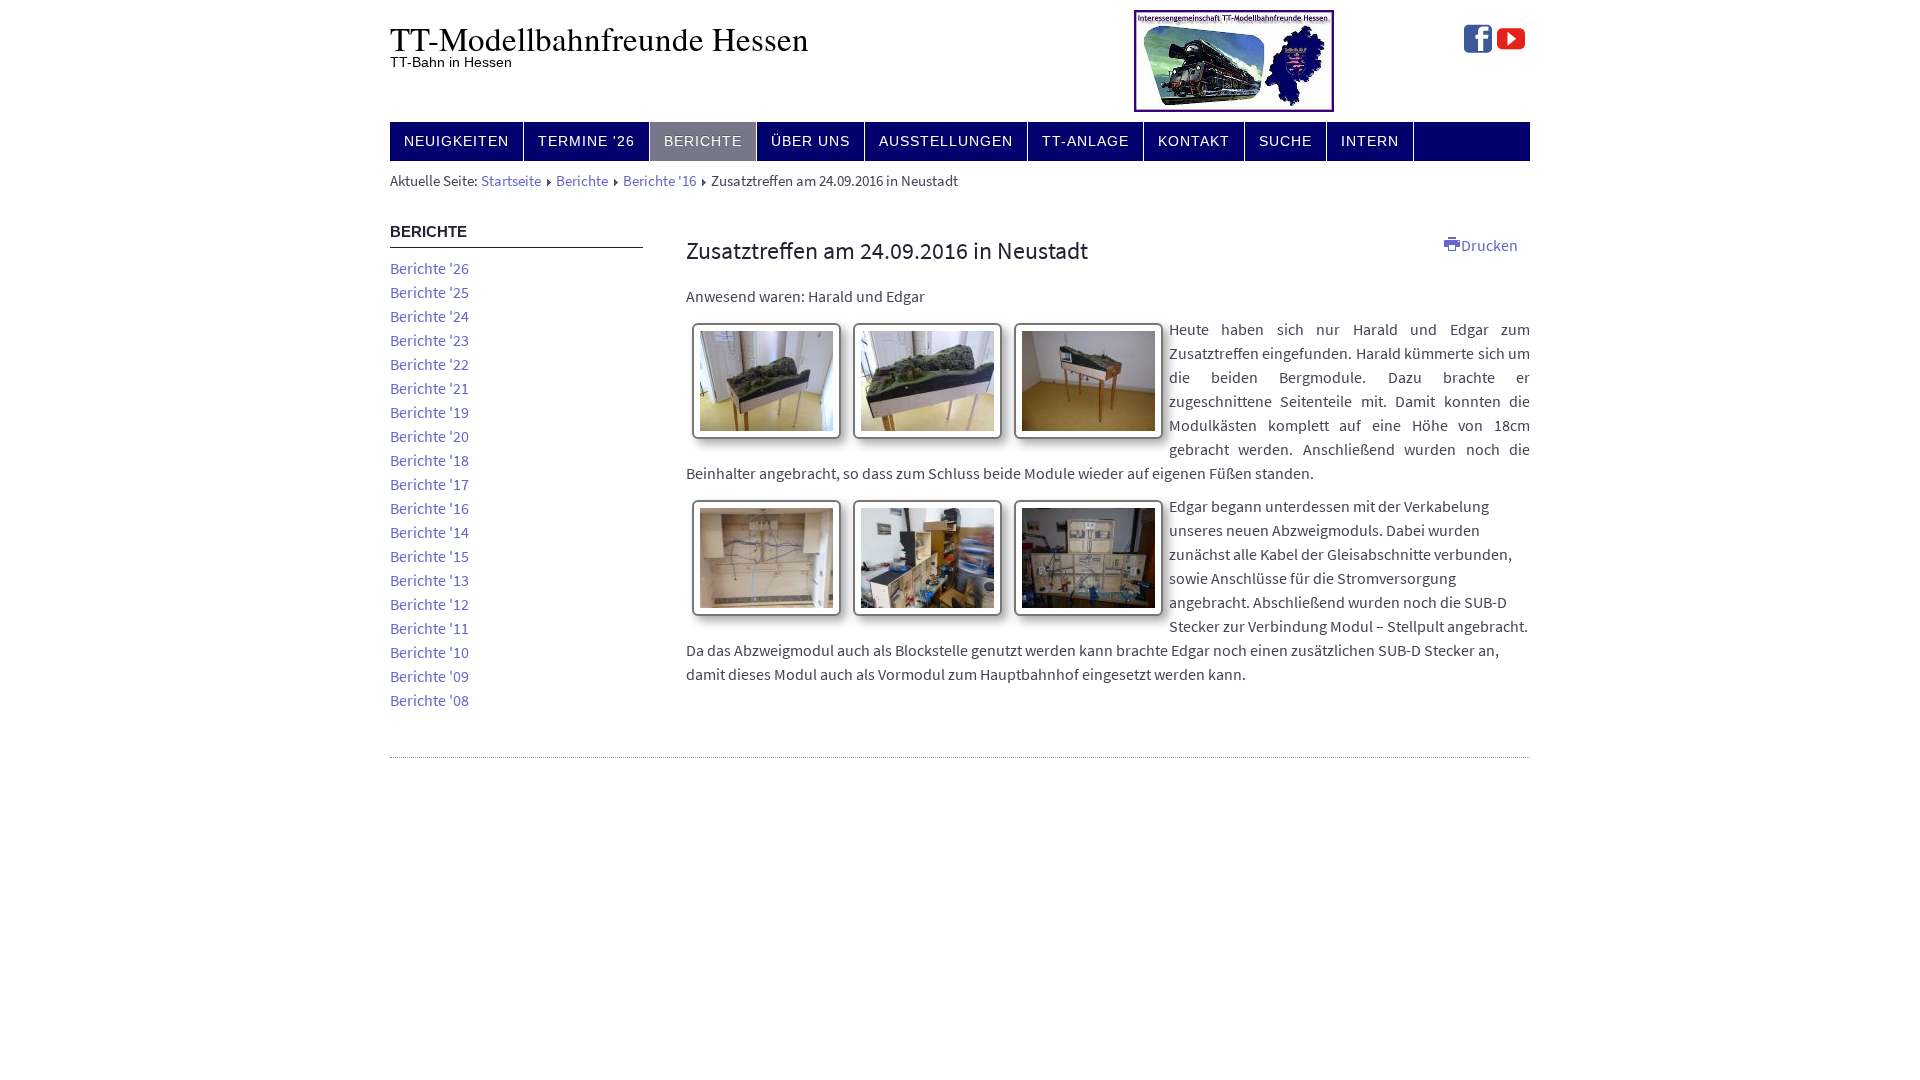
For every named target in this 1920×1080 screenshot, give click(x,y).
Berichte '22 (429, 364)
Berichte (703, 141)
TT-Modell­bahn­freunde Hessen (599, 38)
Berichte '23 (429, 340)
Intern (1370, 141)
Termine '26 (586, 141)
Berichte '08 (429, 700)
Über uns (810, 141)
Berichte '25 (429, 292)
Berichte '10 (429, 652)
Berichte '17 (429, 484)
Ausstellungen (946, 141)
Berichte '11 (429, 628)
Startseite (511, 181)
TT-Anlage (1085, 141)
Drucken (1488, 245)
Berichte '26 (429, 268)
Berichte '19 (429, 412)
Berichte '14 (429, 532)
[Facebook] (1478, 41)
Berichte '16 (659, 181)
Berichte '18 (429, 460)
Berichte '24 (429, 316)
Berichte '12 (429, 604)
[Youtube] (1511, 41)
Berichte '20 (429, 436)
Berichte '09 (429, 676)
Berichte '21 (429, 388)
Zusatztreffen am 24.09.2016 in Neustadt (887, 250)
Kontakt (1194, 141)
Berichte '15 (429, 556)
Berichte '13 (429, 580)
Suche (1285, 141)
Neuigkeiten (456, 141)
